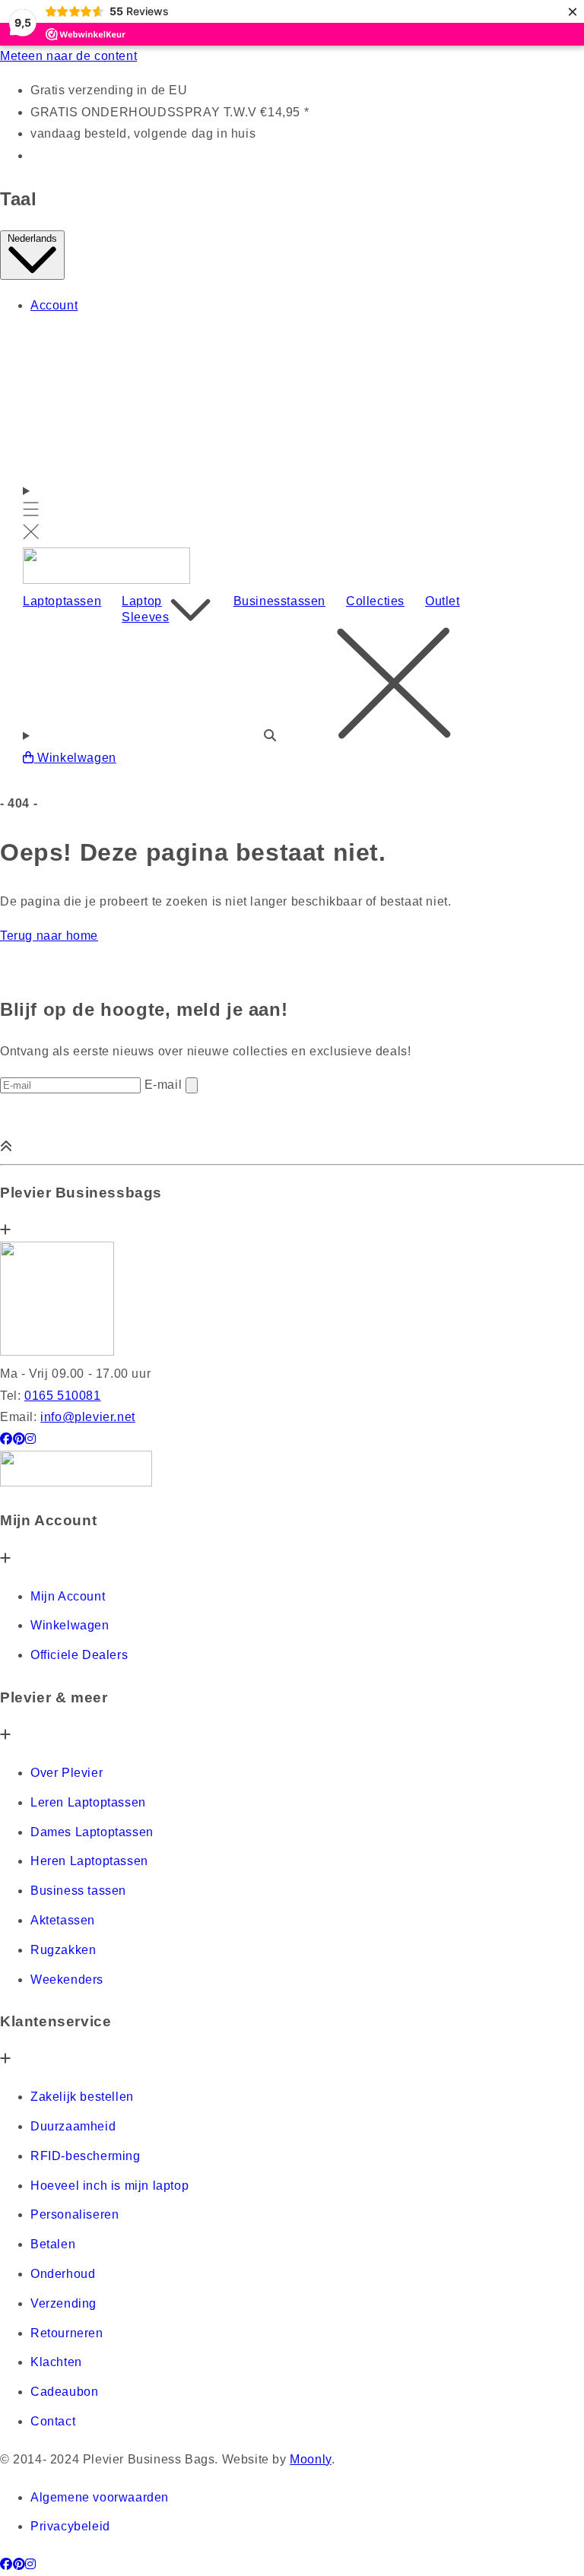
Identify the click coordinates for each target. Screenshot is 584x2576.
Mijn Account (68, 1596)
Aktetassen (63, 1920)
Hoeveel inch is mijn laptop (109, 2186)
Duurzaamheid (73, 2126)
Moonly (311, 2459)
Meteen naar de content (68, 56)
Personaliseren (75, 2214)
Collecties (375, 601)
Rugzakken (63, 1950)
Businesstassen (279, 601)
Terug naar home (49, 936)
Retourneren (67, 2333)
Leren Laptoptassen (88, 1802)
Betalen (53, 2244)
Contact (53, 2421)
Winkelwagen (70, 1625)
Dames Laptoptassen (92, 1832)
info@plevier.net (88, 1417)
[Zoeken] (292, 687)
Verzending (63, 2303)
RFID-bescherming (86, 2156)
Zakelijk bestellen (82, 2097)
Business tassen (78, 1891)
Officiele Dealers (79, 1655)
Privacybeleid (70, 2526)
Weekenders (67, 1980)
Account (54, 305)
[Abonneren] (192, 1085)
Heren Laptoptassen (89, 1861)
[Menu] (31, 514)
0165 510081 (63, 1396)
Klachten (56, 2362)
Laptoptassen (62, 601)
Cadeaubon (64, 2392)
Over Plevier (67, 1773)
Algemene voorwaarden (100, 2497)
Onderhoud (63, 2274)
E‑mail (165, 1085)
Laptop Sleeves (145, 609)
